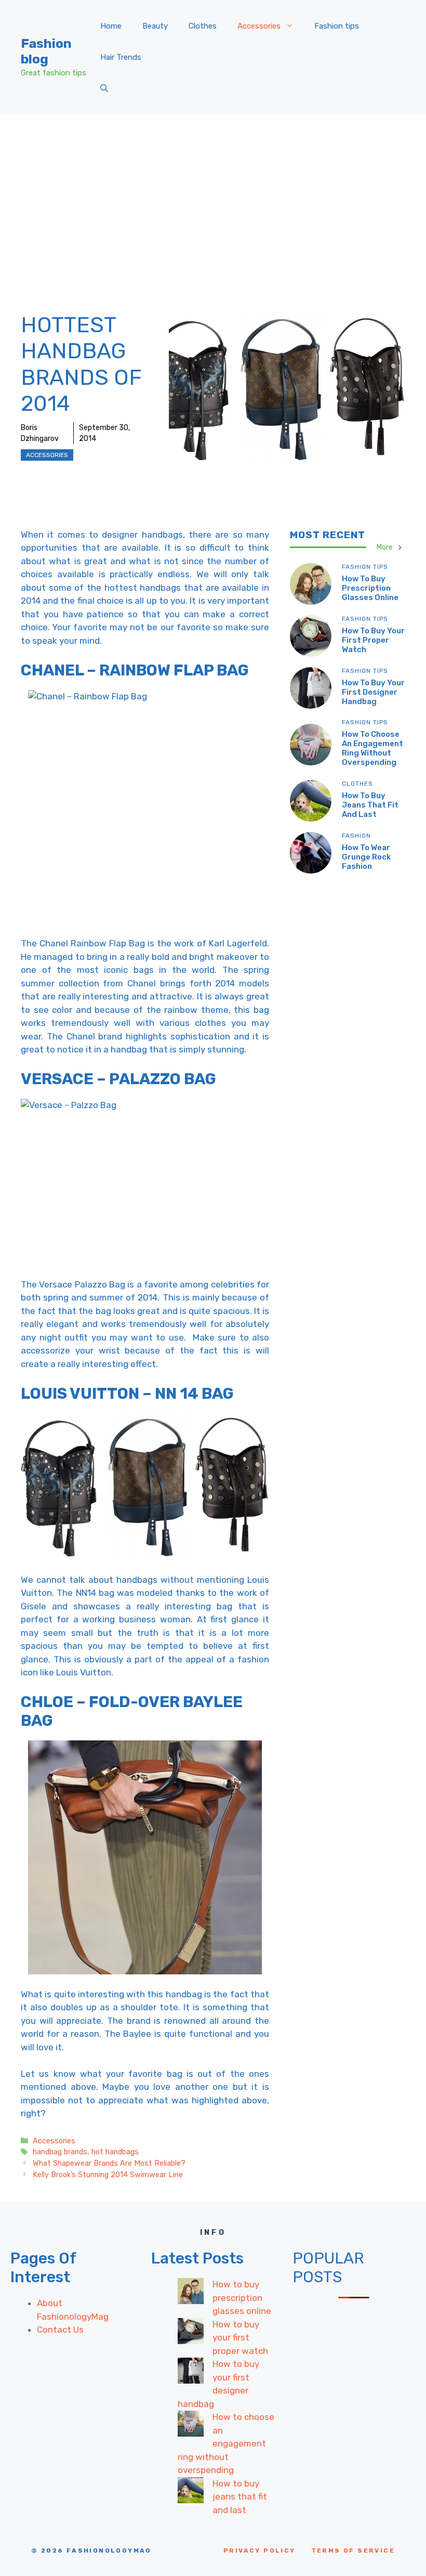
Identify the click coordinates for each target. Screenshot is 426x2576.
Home (111, 26)
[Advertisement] (213, 192)
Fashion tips (337, 26)
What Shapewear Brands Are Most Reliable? (109, 2163)
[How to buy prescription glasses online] (191, 2293)
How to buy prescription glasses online (370, 588)
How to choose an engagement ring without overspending (372, 748)
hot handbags (115, 2152)
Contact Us (60, 2330)
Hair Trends (121, 57)
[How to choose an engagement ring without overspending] (191, 2426)
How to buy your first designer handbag (373, 692)
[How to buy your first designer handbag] (191, 2373)
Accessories (259, 26)
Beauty (155, 26)
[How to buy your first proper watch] (191, 2333)
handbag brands (60, 2152)
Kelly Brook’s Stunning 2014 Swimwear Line (108, 2175)
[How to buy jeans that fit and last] (191, 2492)
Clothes (203, 26)
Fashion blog (46, 51)
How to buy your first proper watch (373, 640)
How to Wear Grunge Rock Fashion (366, 857)
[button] (104, 88)
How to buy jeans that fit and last (370, 805)
